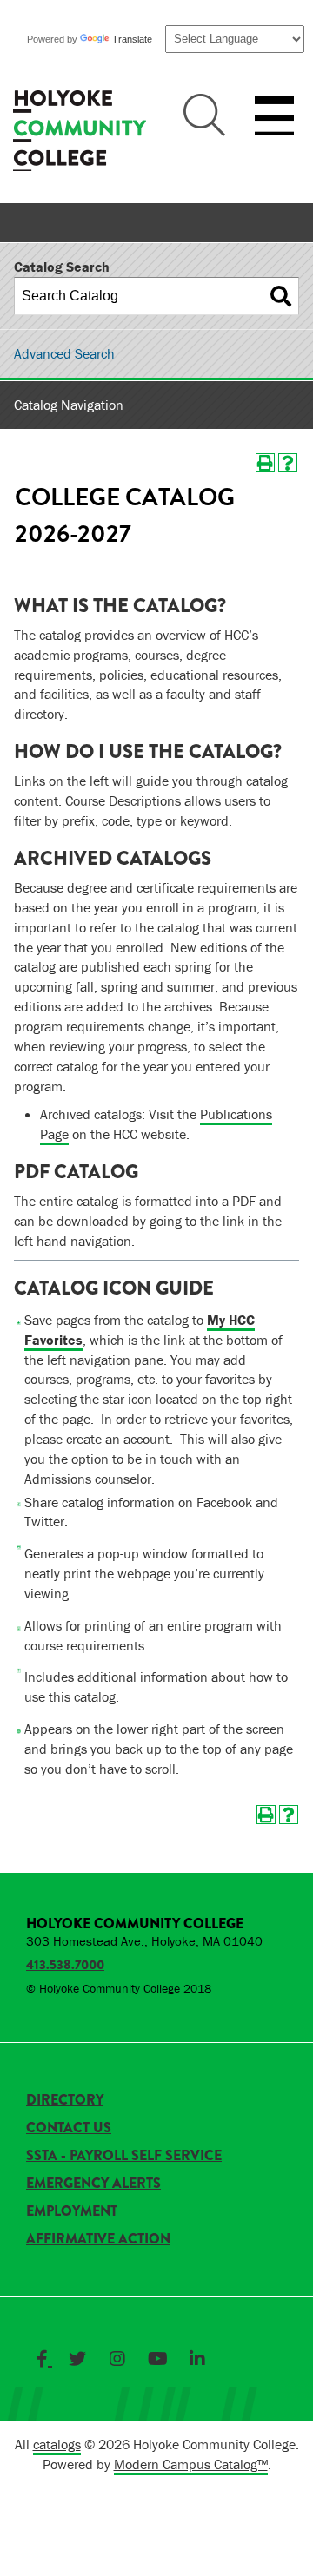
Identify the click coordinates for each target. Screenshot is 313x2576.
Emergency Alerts (93, 2183)
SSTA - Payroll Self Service (124, 2155)
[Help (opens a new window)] (288, 463)
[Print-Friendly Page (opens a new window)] (265, 463)
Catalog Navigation (69, 405)
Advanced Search (64, 353)
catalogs (57, 2444)
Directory (65, 2100)
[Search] (281, 296)
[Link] (44, 2359)
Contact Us (69, 2128)
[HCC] (80, 133)
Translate (132, 39)
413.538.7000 (65, 1965)
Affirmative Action (98, 2239)
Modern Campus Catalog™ (191, 2464)
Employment (72, 2211)
